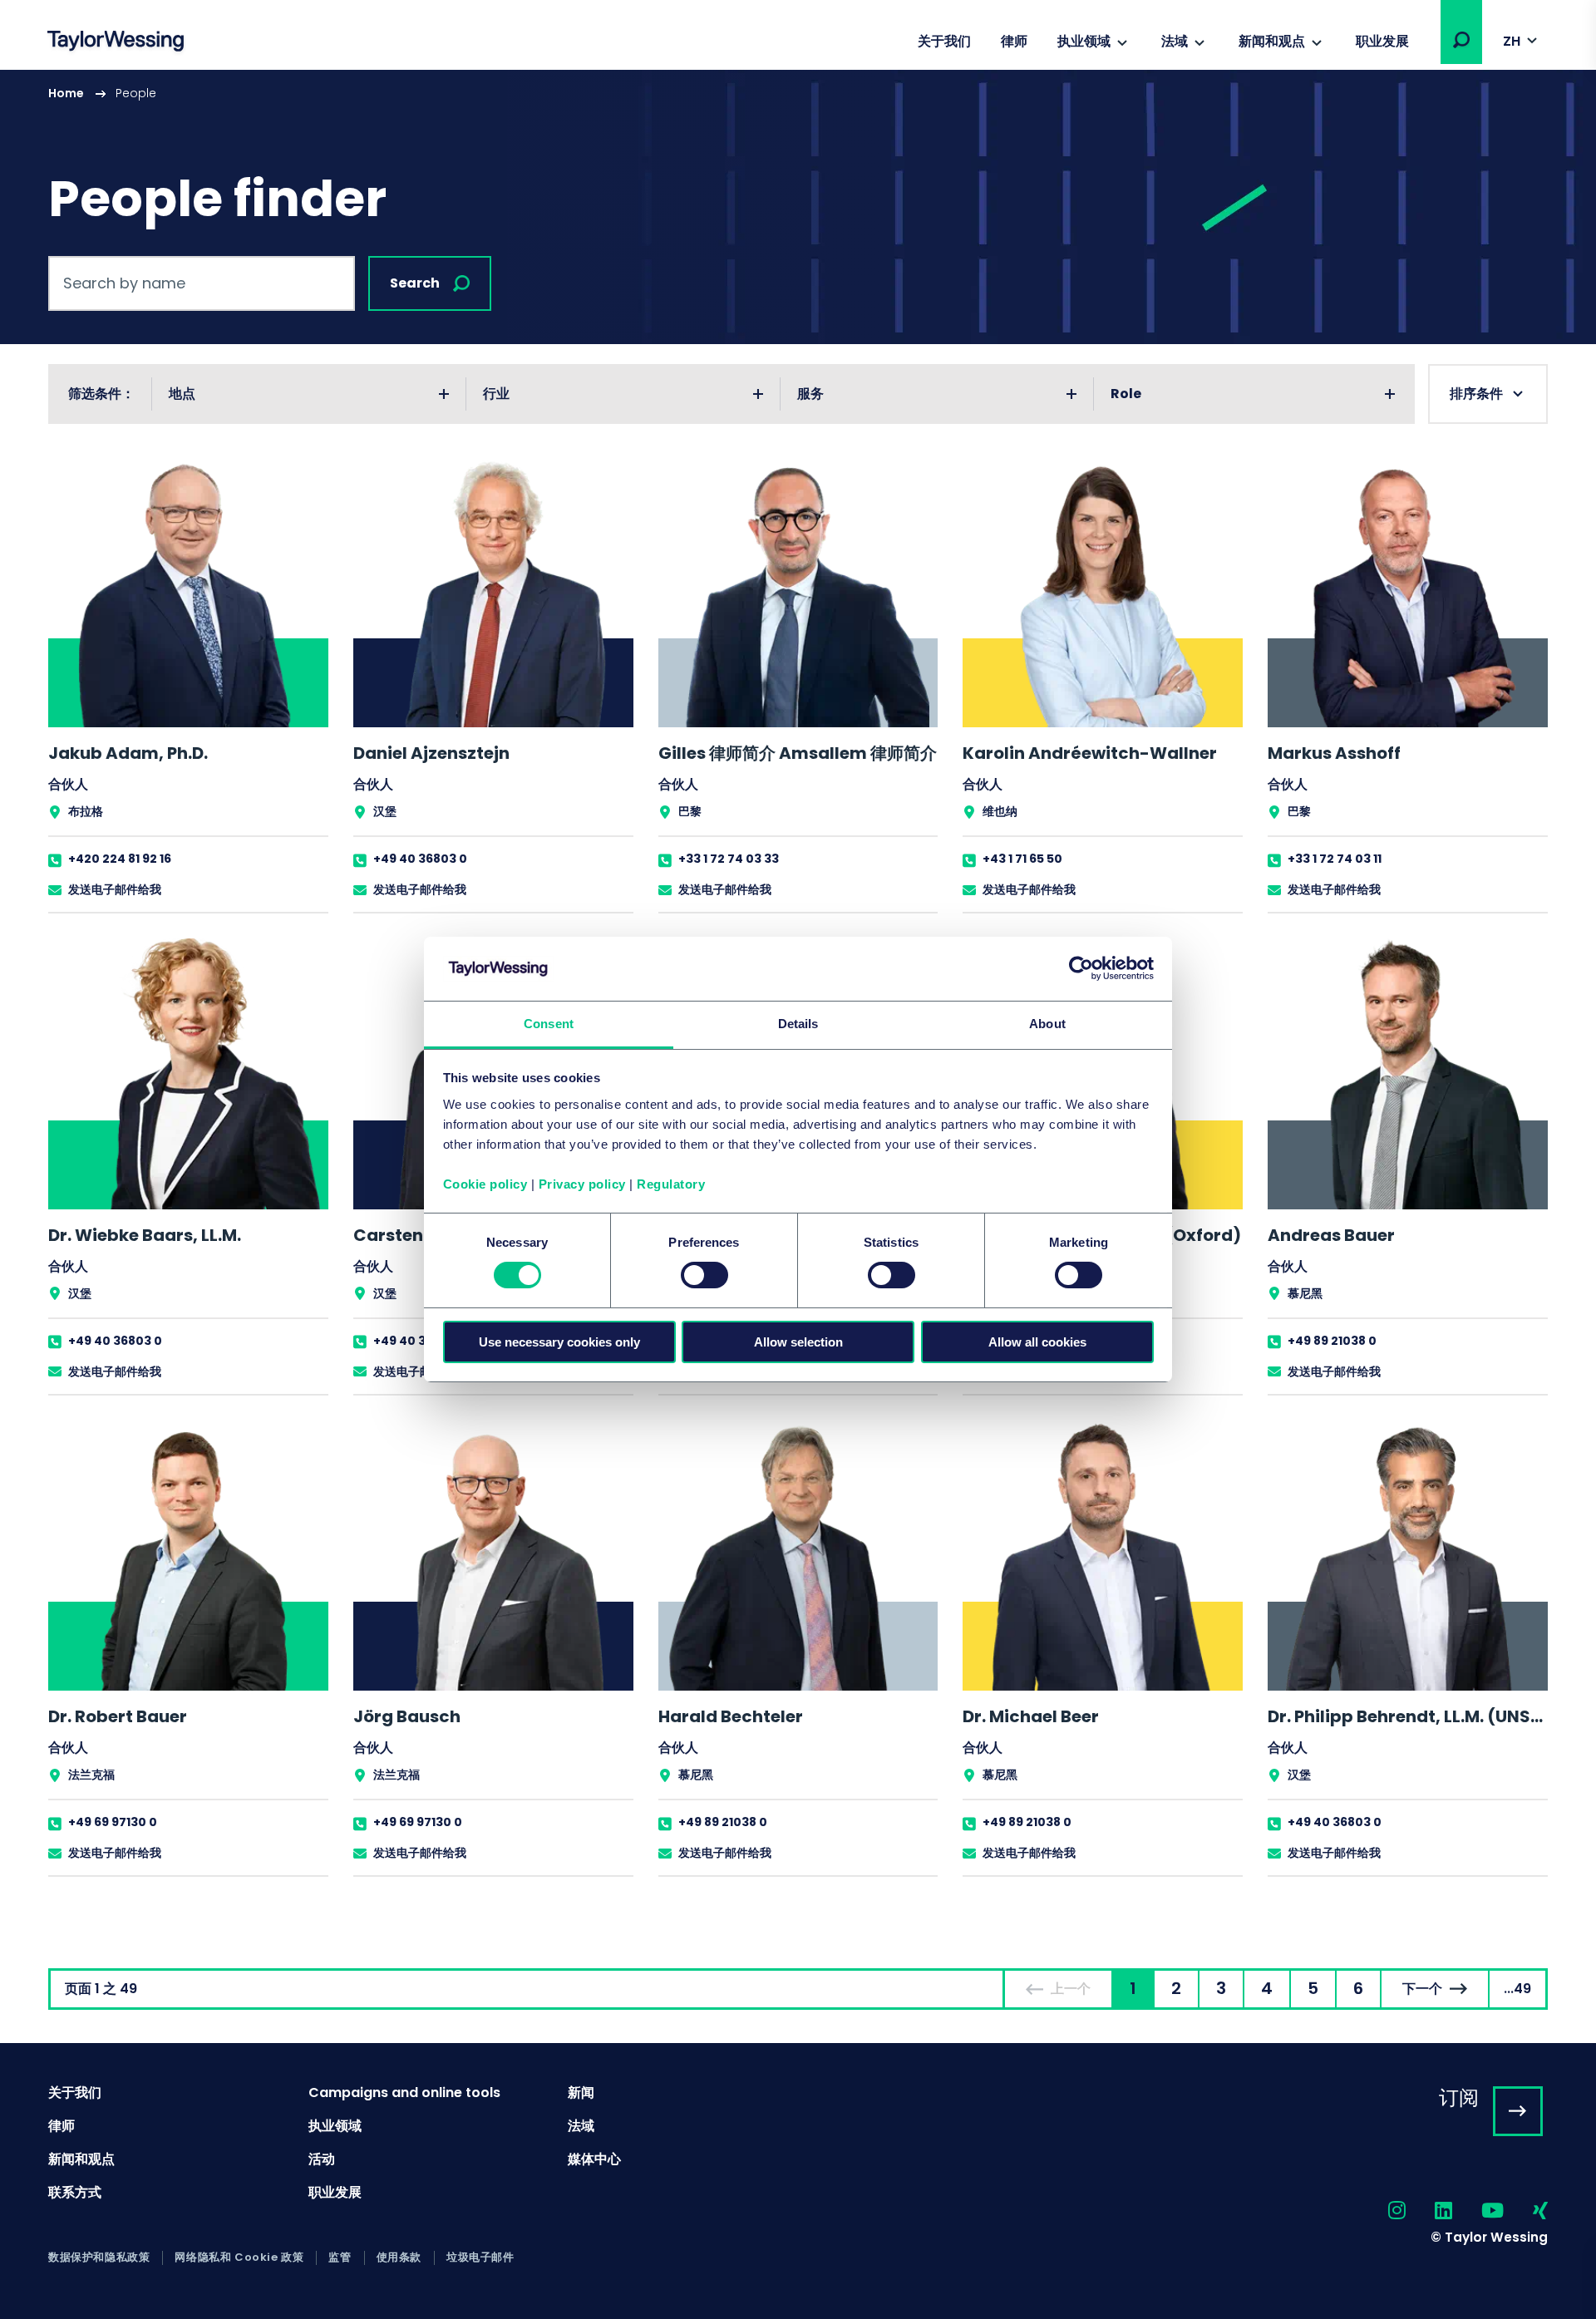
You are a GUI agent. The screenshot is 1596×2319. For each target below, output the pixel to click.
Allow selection (798, 1342)
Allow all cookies (1037, 1342)
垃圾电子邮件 (480, 2257)
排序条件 (1476, 394)
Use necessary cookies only (559, 1342)
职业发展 (1382, 41)
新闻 (581, 2093)
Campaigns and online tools (404, 2093)
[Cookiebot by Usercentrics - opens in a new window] (1081, 968)
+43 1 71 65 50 (1022, 859)
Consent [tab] (549, 1024)
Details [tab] (798, 1024)
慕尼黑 (1305, 1293)
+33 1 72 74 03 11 (1335, 859)
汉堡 (385, 811)
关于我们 (944, 41)
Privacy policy (582, 1184)
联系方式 (75, 2192)
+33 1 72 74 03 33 (729, 859)
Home (66, 93)
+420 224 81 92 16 (120, 859)
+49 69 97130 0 (113, 1822)
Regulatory (671, 1184)
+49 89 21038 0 (1332, 1341)
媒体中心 (594, 2159)
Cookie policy (485, 1184)
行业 (496, 394)
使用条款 (399, 2257)
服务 (810, 394)
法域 (1175, 41)
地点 (182, 394)
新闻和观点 (1272, 41)
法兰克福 (91, 1775)
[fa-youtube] (1478, 2211)
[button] (1461, 40)
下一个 (1422, 1989)
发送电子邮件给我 (115, 889)
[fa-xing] (1526, 2211)
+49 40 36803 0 (420, 859)
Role (1126, 394)
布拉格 (86, 811)
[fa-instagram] (1382, 2211)
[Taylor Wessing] (116, 43)
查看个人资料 (188, 684)
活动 (322, 2159)
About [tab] (1047, 1024)
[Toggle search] (1461, 40)
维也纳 (1000, 811)
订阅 (1459, 2097)
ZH (1512, 41)
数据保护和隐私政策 (99, 2257)
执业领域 (1084, 41)
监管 (340, 2257)
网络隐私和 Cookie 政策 (239, 2257)
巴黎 (690, 811)
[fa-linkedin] (1429, 2211)
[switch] (704, 1275)
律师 (1014, 41)
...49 (1517, 1989)
